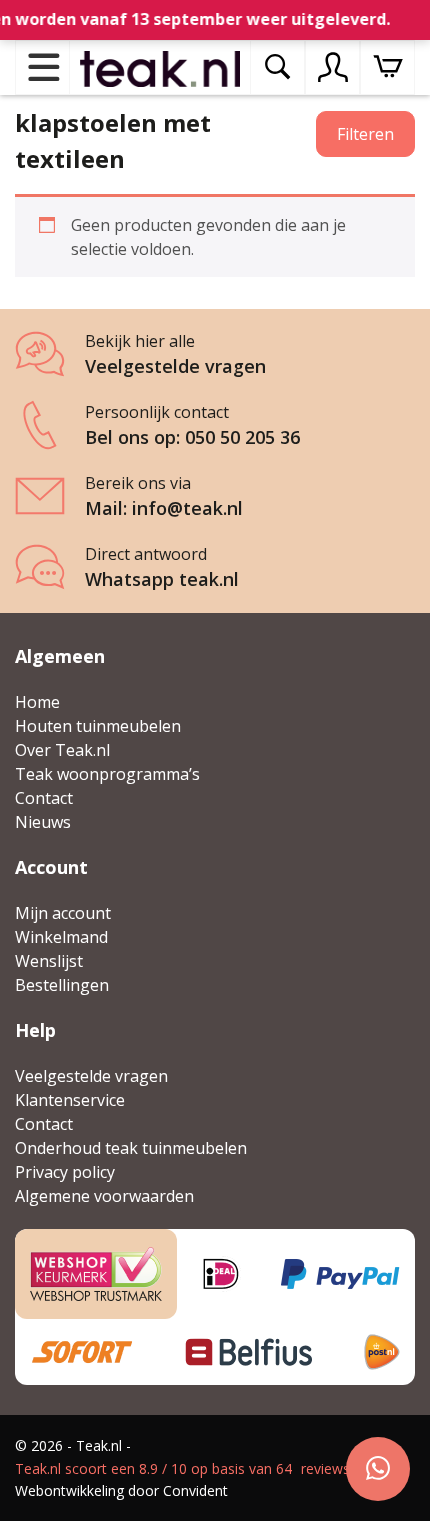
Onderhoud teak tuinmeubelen (131, 1148)
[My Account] (333, 67)
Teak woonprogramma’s (107, 774)
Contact (44, 798)
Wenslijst (49, 961)
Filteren (365, 134)
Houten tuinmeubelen (98, 726)
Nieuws (43, 822)
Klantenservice (70, 1100)
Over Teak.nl (62, 750)
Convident (195, 1490)
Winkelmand (61, 937)
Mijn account (63, 913)
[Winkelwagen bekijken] (387, 67)
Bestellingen (62, 985)
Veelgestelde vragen (91, 1076)
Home (37, 702)
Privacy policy (65, 1172)
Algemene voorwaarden (104, 1196)
